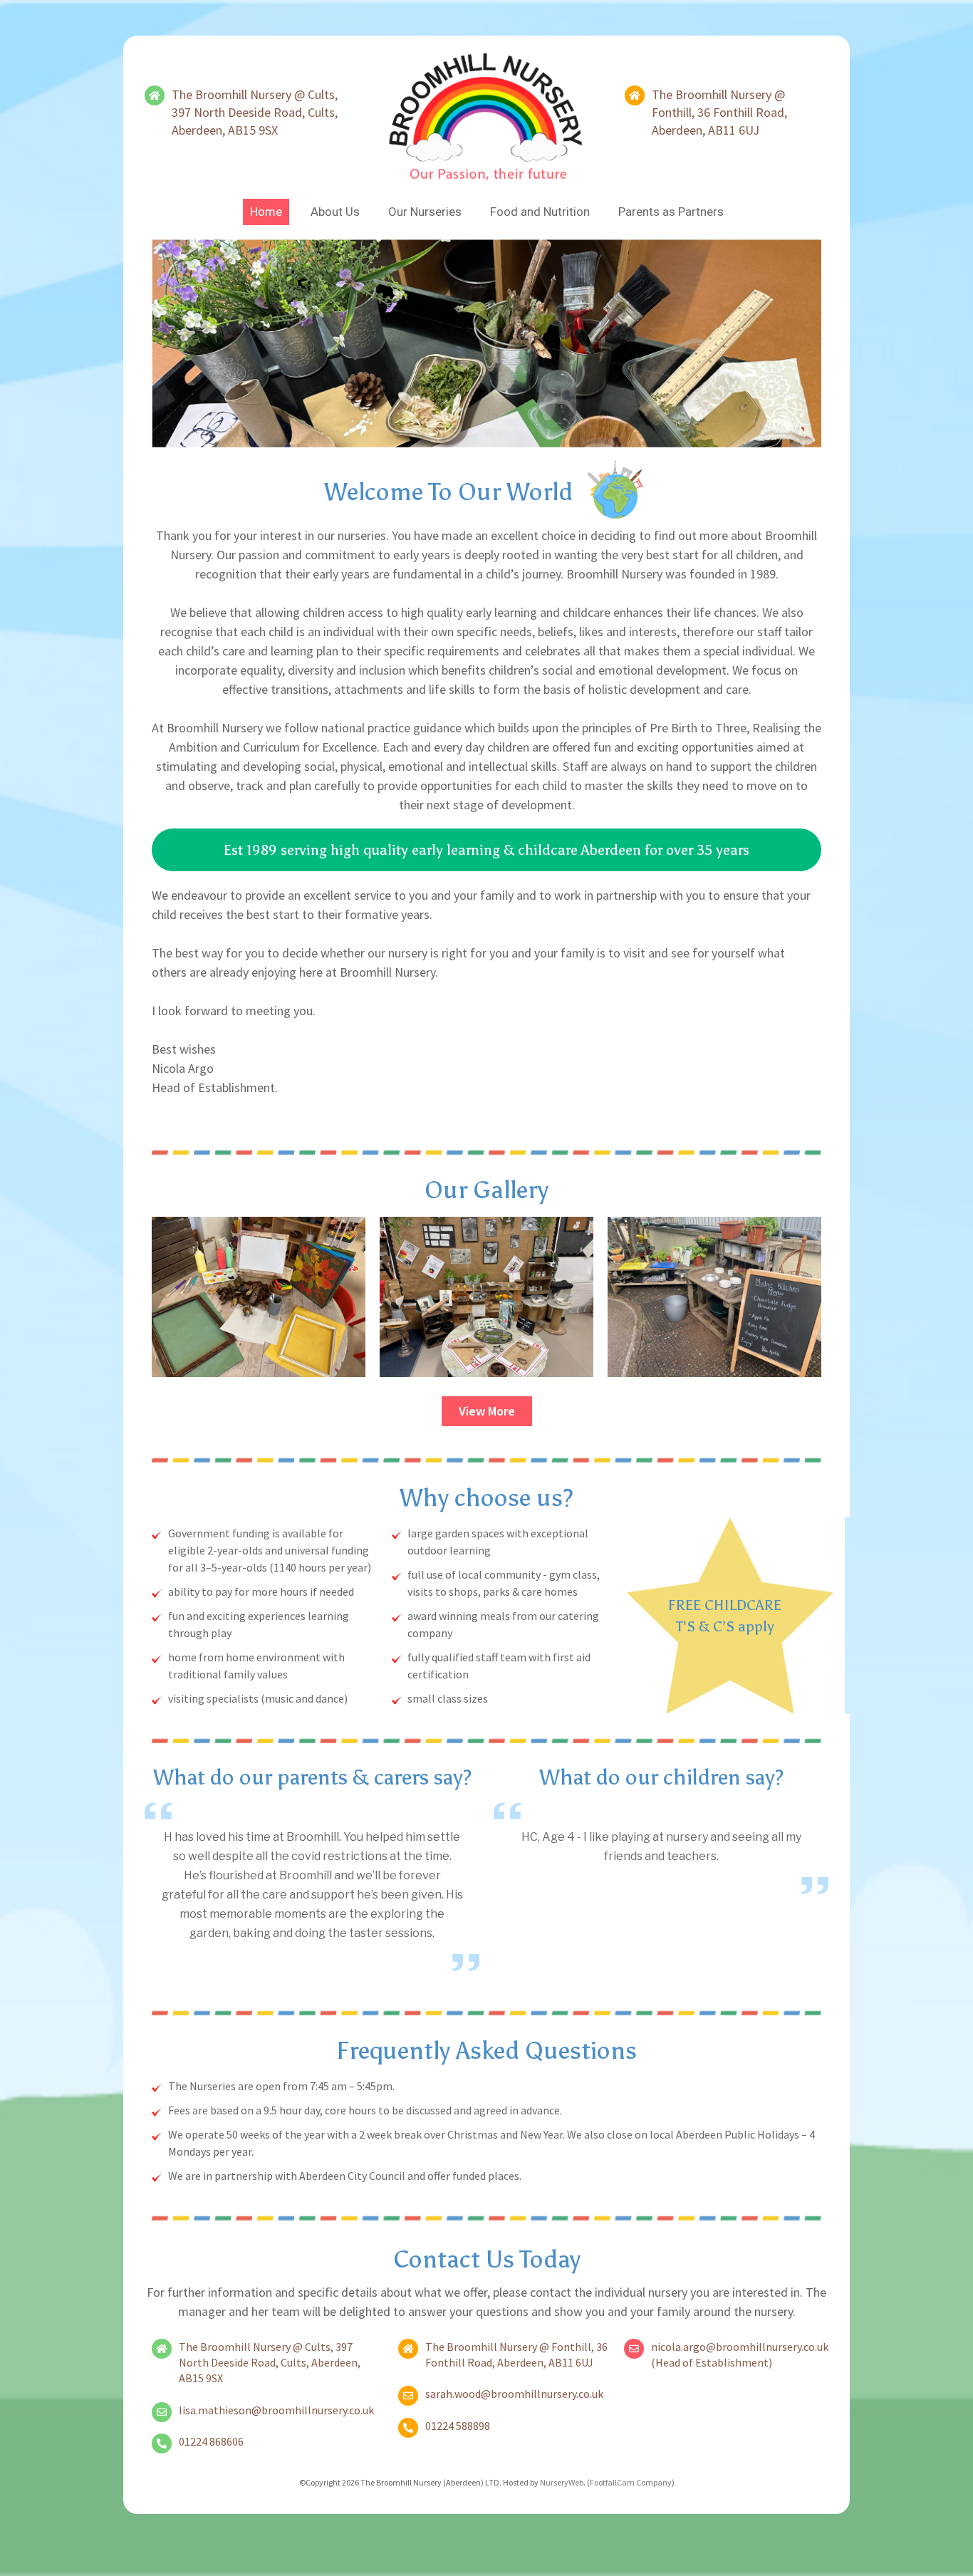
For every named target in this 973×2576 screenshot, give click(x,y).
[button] (486, 850)
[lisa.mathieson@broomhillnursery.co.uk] (162, 2412)
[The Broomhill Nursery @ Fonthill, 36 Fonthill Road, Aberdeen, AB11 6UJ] (635, 95)
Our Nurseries (425, 212)
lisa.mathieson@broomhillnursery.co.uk (276, 2410)
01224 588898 (458, 2426)
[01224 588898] (408, 2428)
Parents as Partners (671, 212)
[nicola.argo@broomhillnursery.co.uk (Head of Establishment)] (634, 2349)
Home (266, 212)
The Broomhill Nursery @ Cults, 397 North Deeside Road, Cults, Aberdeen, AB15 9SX (255, 112)
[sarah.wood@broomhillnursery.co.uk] (408, 2396)
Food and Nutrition (540, 212)
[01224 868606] (162, 2443)
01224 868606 (211, 2441)
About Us (335, 212)
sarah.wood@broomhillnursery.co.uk (514, 2394)
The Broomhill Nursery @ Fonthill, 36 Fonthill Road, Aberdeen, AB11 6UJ (719, 112)
